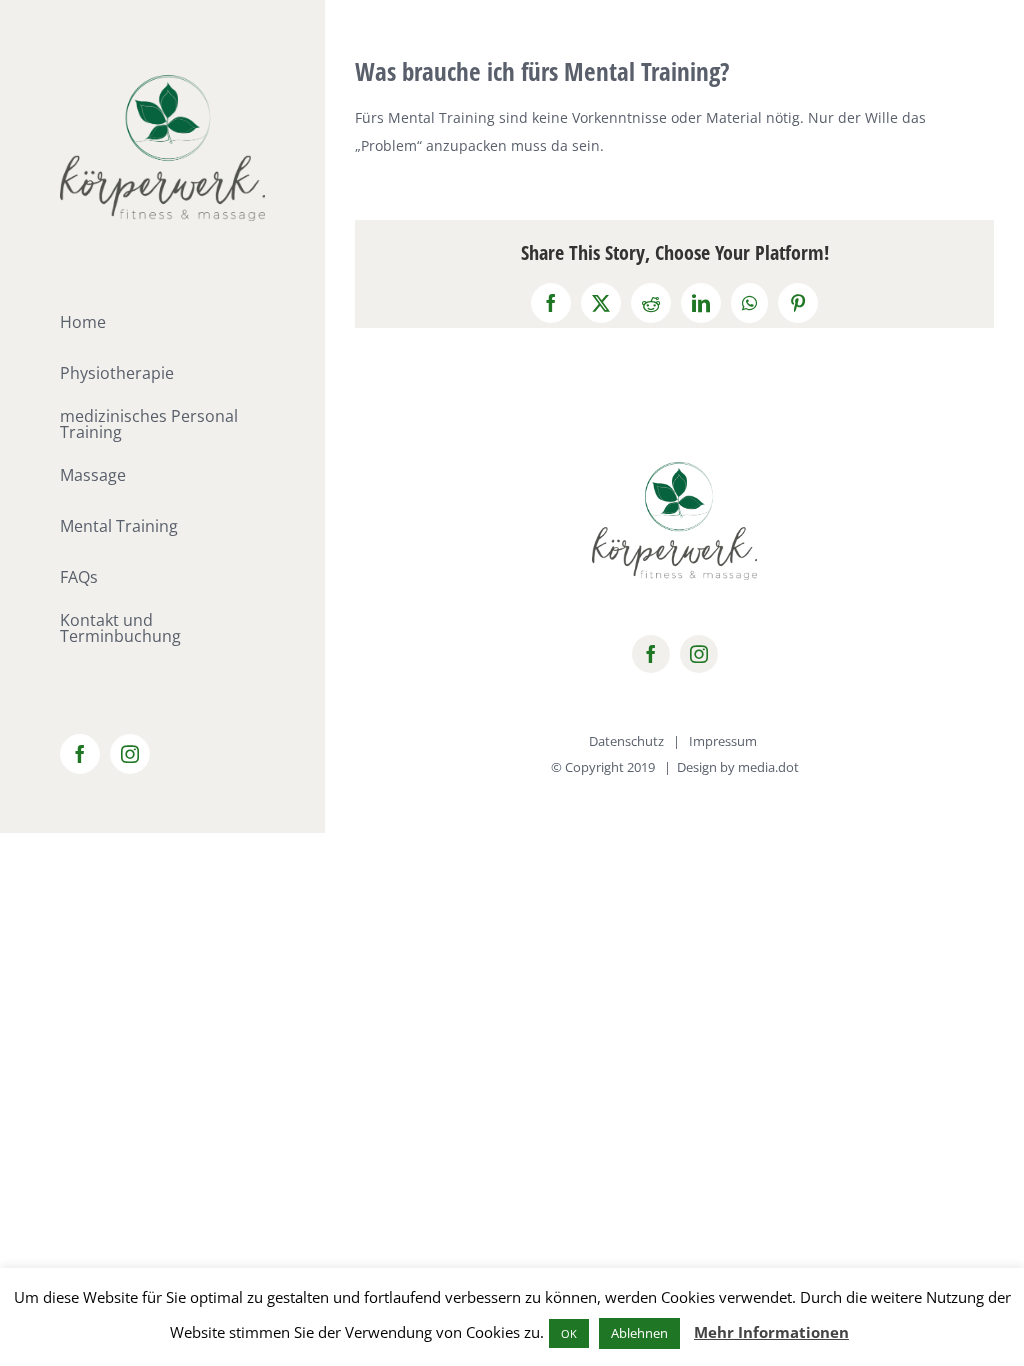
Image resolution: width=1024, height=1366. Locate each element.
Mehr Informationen (771, 1332)
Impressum (723, 741)
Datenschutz (626, 741)
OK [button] (569, 1333)
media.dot (768, 767)
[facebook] (651, 654)
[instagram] (699, 654)
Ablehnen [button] (639, 1333)
